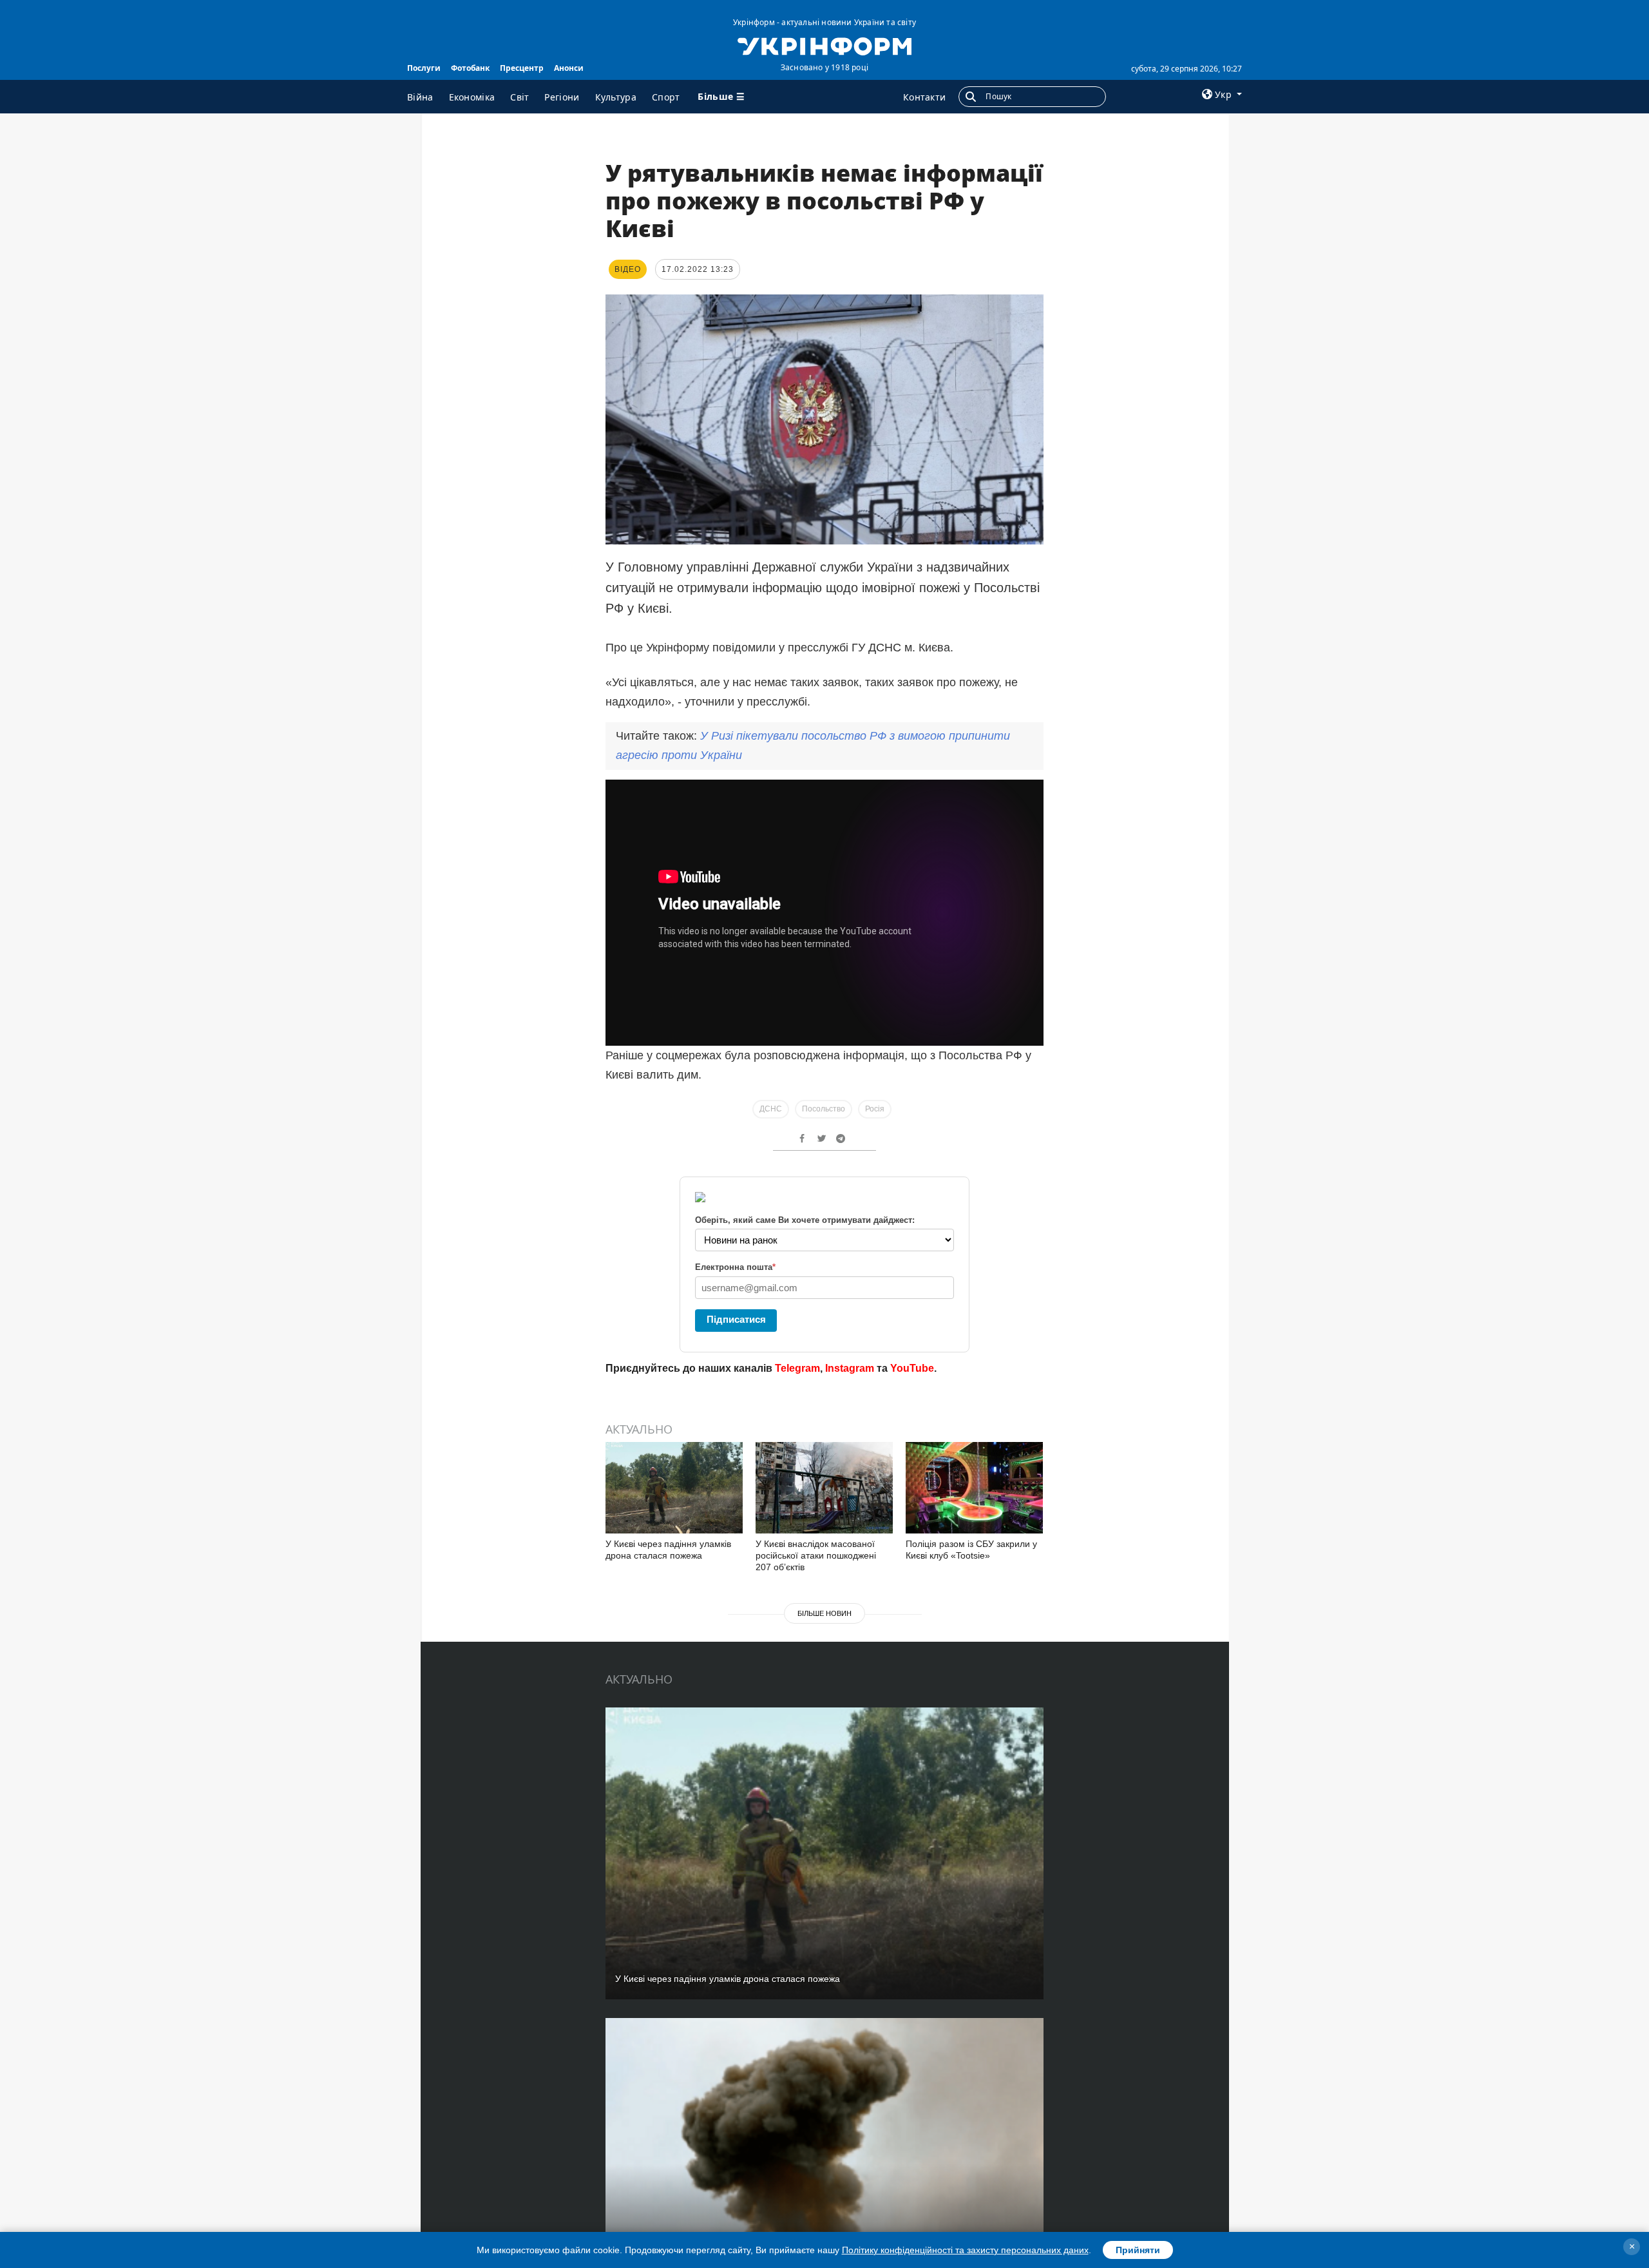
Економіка (472, 97)
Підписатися (736, 1319)
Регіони (562, 97)
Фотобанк (470, 68)
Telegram (797, 1368)
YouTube (912, 1368)
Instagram (850, 1368)
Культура (616, 97)
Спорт (666, 97)
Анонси (569, 68)
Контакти (924, 97)
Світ (519, 97)
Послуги (424, 68)
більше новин (824, 1613)
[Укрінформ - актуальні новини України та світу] (824, 45)
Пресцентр (522, 68)
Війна (420, 97)
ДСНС (771, 1109)
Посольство (824, 1109)
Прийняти (1138, 2250)
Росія (875, 1109)
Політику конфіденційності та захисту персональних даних (965, 2250)
